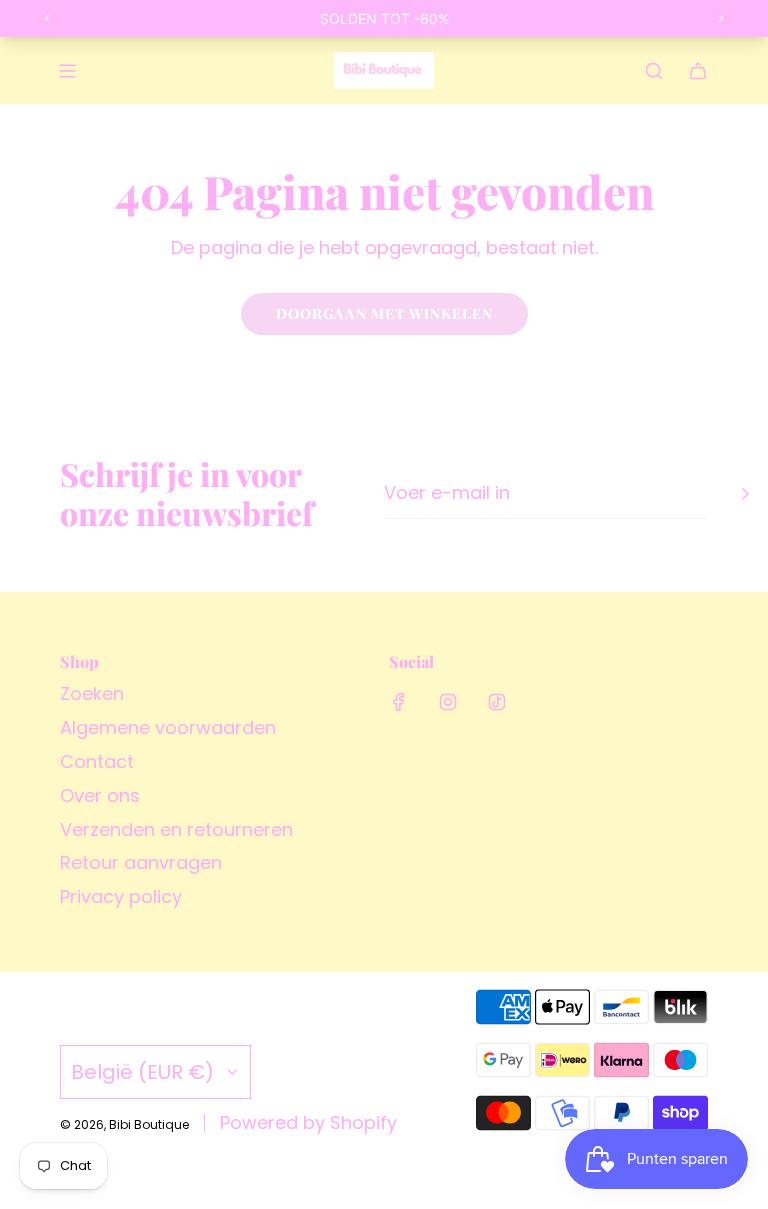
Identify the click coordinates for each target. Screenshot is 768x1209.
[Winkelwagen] (698, 71)
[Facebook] (399, 702)
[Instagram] (448, 702)
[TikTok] (497, 702)
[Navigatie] (67, 71)
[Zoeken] (654, 71)
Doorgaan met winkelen (384, 313)
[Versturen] (745, 494)
